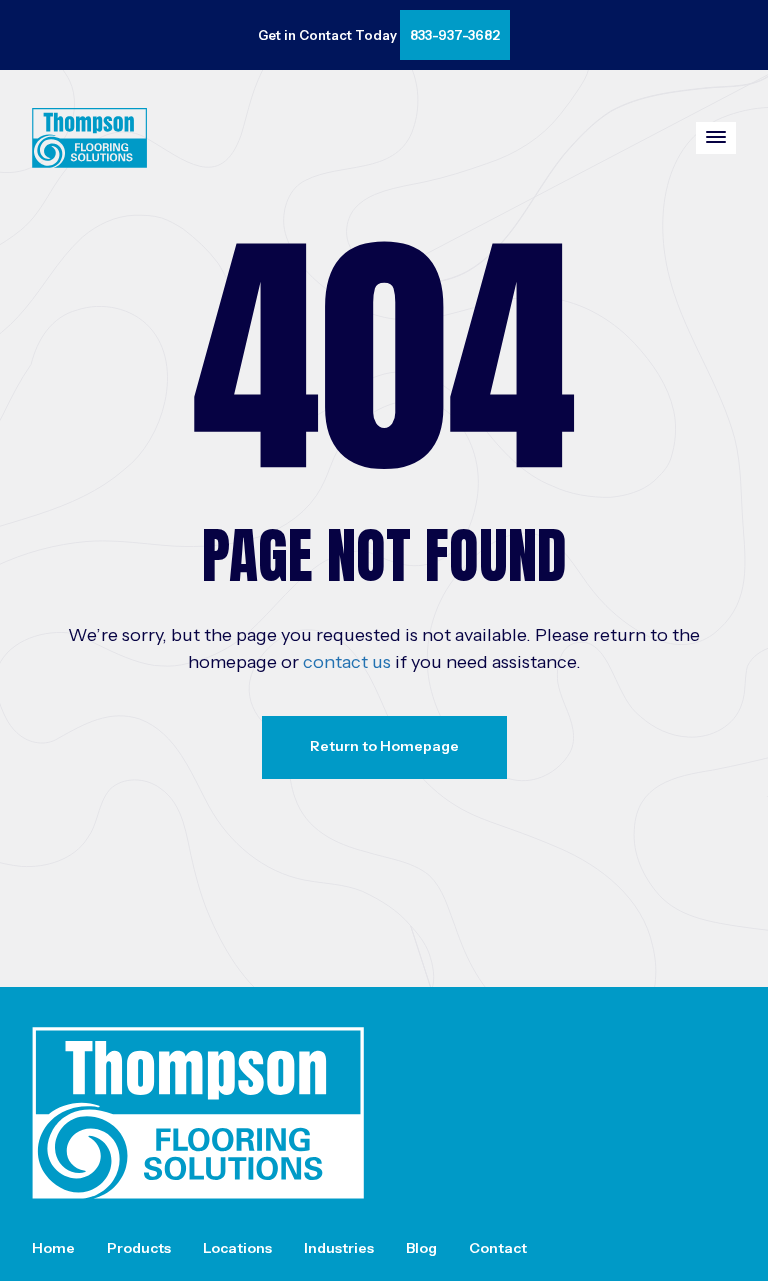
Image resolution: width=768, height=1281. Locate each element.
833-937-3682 (455, 35)
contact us (347, 662)
